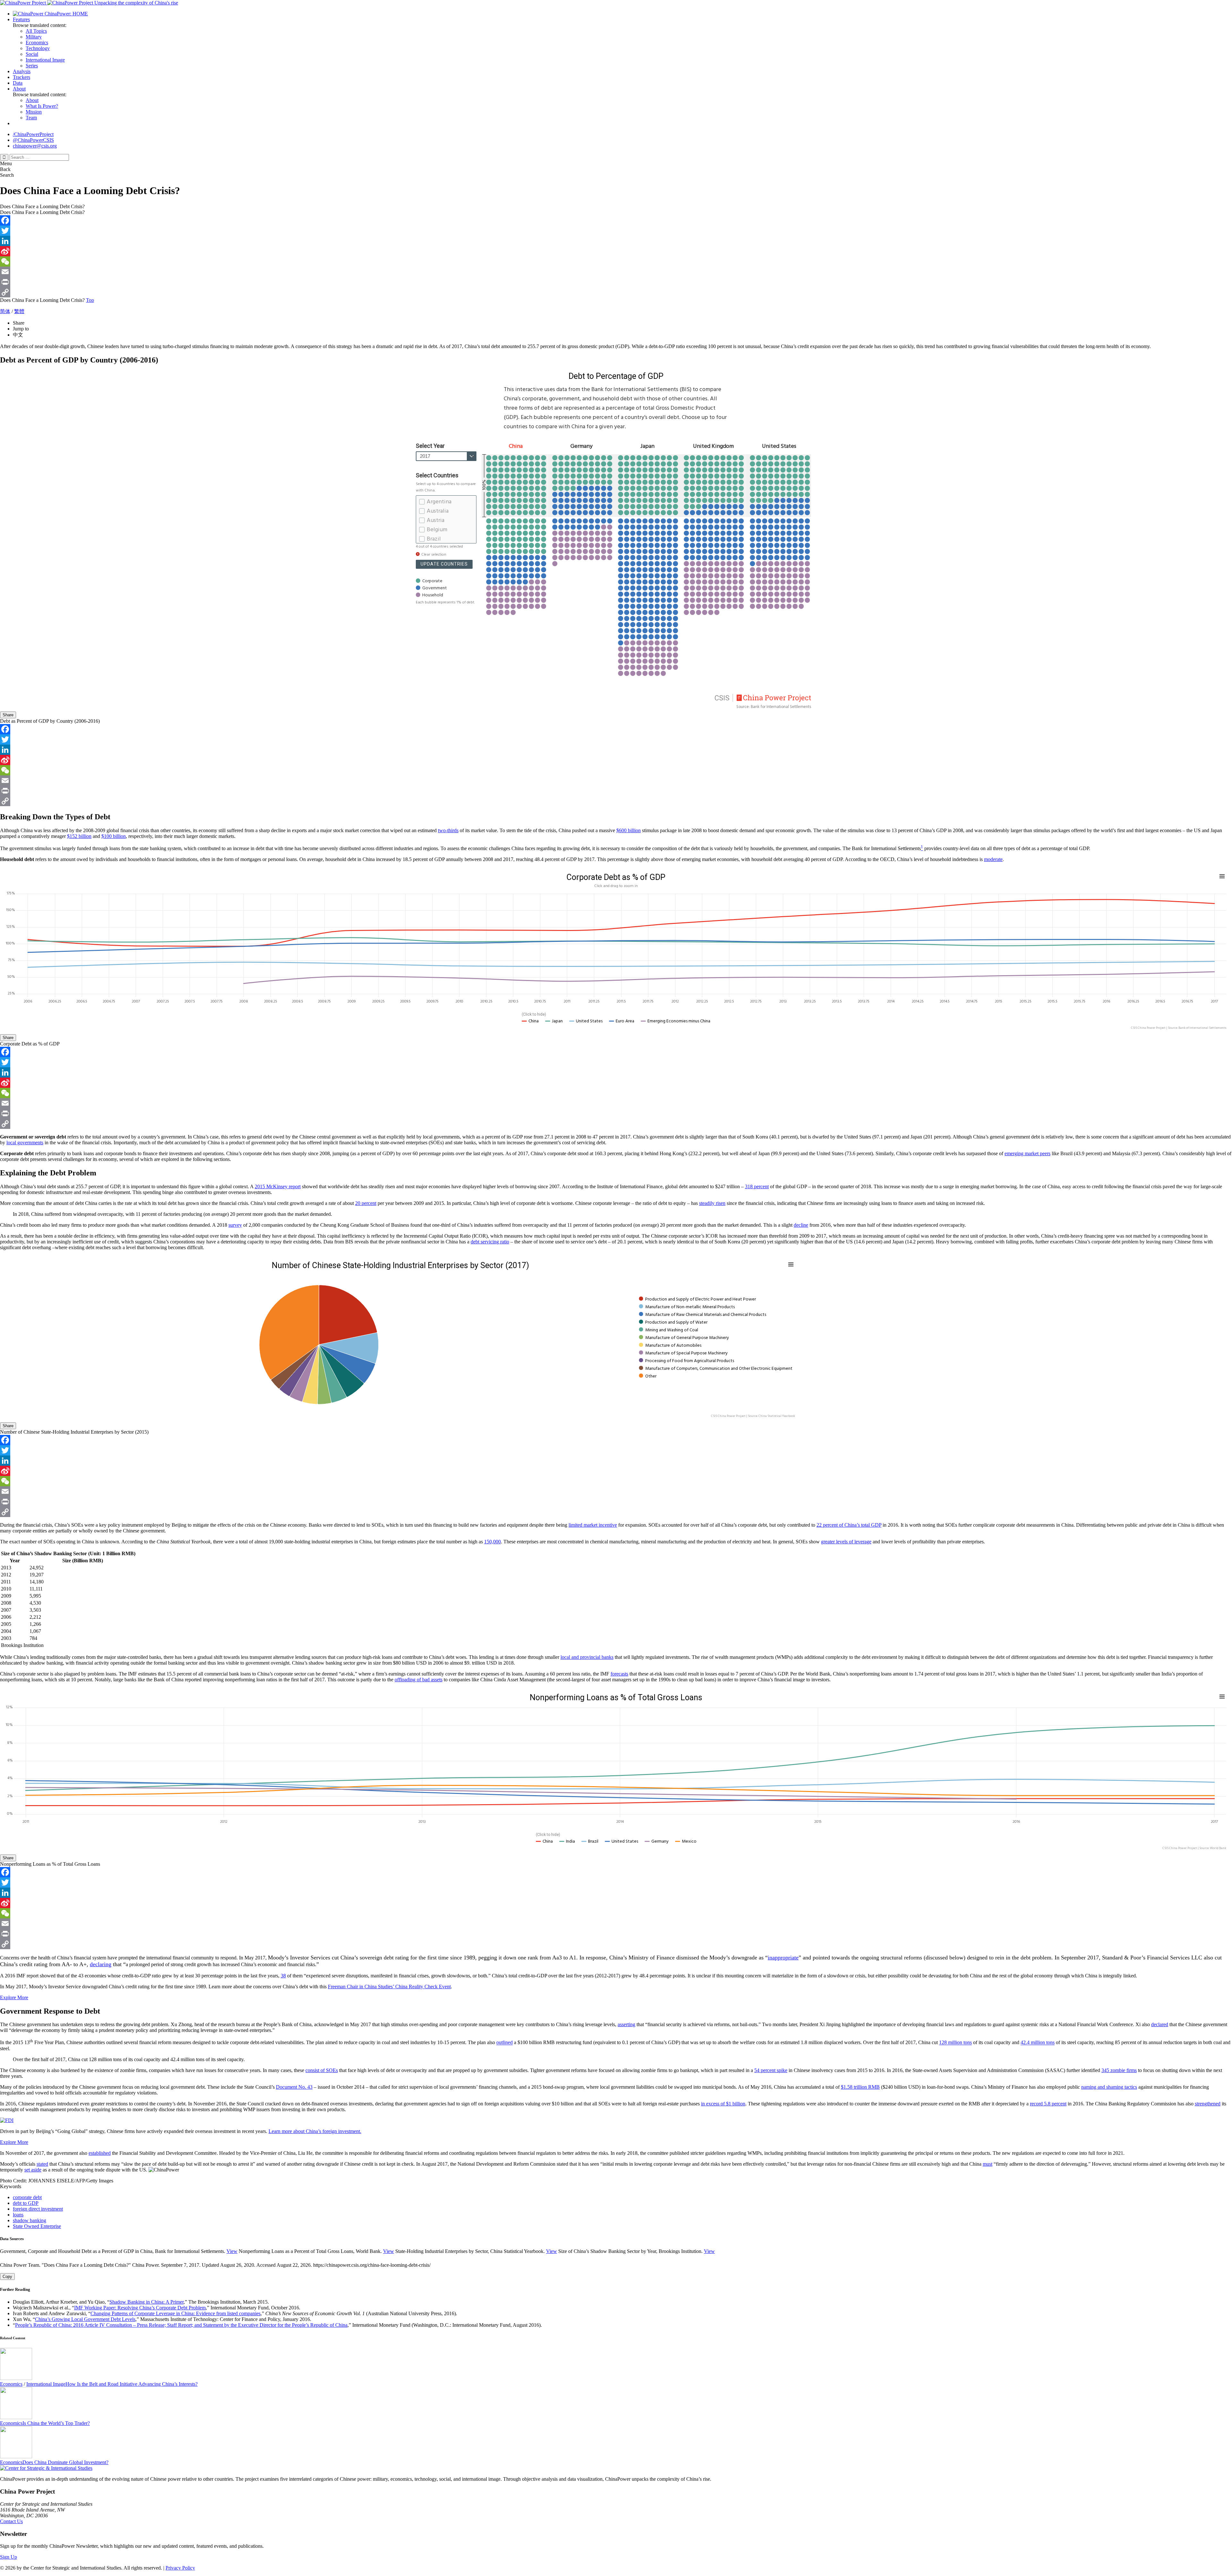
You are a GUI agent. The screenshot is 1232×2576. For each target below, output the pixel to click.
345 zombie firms (1119, 2070)
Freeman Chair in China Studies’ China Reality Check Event (389, 1987)
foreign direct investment (38, 2209)
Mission (34, 112)
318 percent (757, 1186)
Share (8, 715)
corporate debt (27, 2197)
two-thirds (448, 830)
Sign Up (9, 2557)
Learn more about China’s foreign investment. (315, 2131)
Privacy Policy (180, 2568)
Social (32, 54)
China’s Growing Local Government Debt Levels (85, 2319)
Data (18, 83)
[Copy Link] (616, 292)
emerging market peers (1027, 1153)
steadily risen (712, 1203)
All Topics (36, 31)
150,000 (492, 1542)
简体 (5, 311)
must (988, 2164)
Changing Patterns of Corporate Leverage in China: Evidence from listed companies (175, 2313)
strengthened (1208, 2104)
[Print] (616, 282)
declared (1160, 2024)
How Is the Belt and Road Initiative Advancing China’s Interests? (132, 2384)
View (232, 2251)
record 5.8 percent (1048, 2104)
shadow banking (30, 2220)
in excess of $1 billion (723, 2104)
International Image (45, 60)
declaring (101, 1964)
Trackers (21, 77)
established (100, 2153)
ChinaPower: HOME (66, 14)
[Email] (616, 272)
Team (31, 118)
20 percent (366, 1203)
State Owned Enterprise (37, 2226)
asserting (626, 2024)
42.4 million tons (1038, 2043)
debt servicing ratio (490, 1242)
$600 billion (629, 830)
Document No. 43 (294, 2087)
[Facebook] (616, 220)
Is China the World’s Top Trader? (56, 2423)
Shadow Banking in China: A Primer (146, 2302)
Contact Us (11, 2521)
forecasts (619, 1674)
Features (21, 19)
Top (90, 300)
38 (283, 1976)
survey (235, 1225)
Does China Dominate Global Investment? (65, 2462)
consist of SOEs (322, 2070)
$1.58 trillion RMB (860, 2087)
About (19, 89)
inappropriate (783, 1958)
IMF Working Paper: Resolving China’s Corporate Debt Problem (140, 2308)
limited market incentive (593, 1525)
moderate (993, 859)
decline (801, 1225)
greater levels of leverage (846, 1542)
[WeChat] (616, 261)
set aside (33, 2170)
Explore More (14, 1997)
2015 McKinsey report (278, 1186)
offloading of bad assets (419, 1680)
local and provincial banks (587, 1657)
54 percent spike (771, 2070)
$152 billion (79, 836)
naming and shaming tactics (1109, 2087)
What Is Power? (42, 106)
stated (42, 2164)
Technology (38, 48)
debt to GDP (26, 2203)
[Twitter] (616, 231)
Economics (37, 43)
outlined (505, 2043)
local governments (25, 1143)
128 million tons (955, 2043)
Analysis (22, 71)
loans (18, 2215)
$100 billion (114, 836)
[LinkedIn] (616, 241)
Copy (7, 2277)
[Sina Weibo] (616, 251)
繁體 (19, 311)
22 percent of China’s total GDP (849, 1525)
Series (32, 66)
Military (34, 37)
